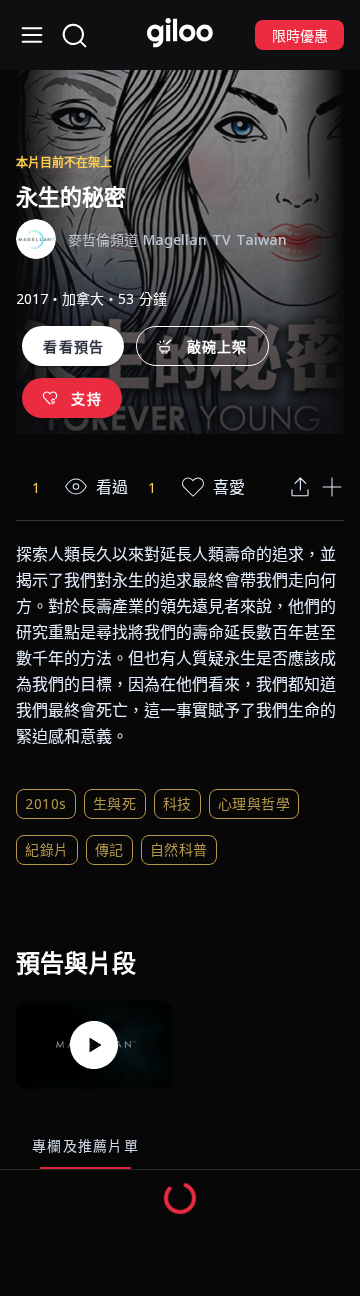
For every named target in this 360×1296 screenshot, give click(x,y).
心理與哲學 (254, 803)
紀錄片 (47, 849)
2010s (46, 803)
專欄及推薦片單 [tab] (85, 1145)
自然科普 (179, 849)
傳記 (109, 849)
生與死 (115, 803)
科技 (177, 803)
